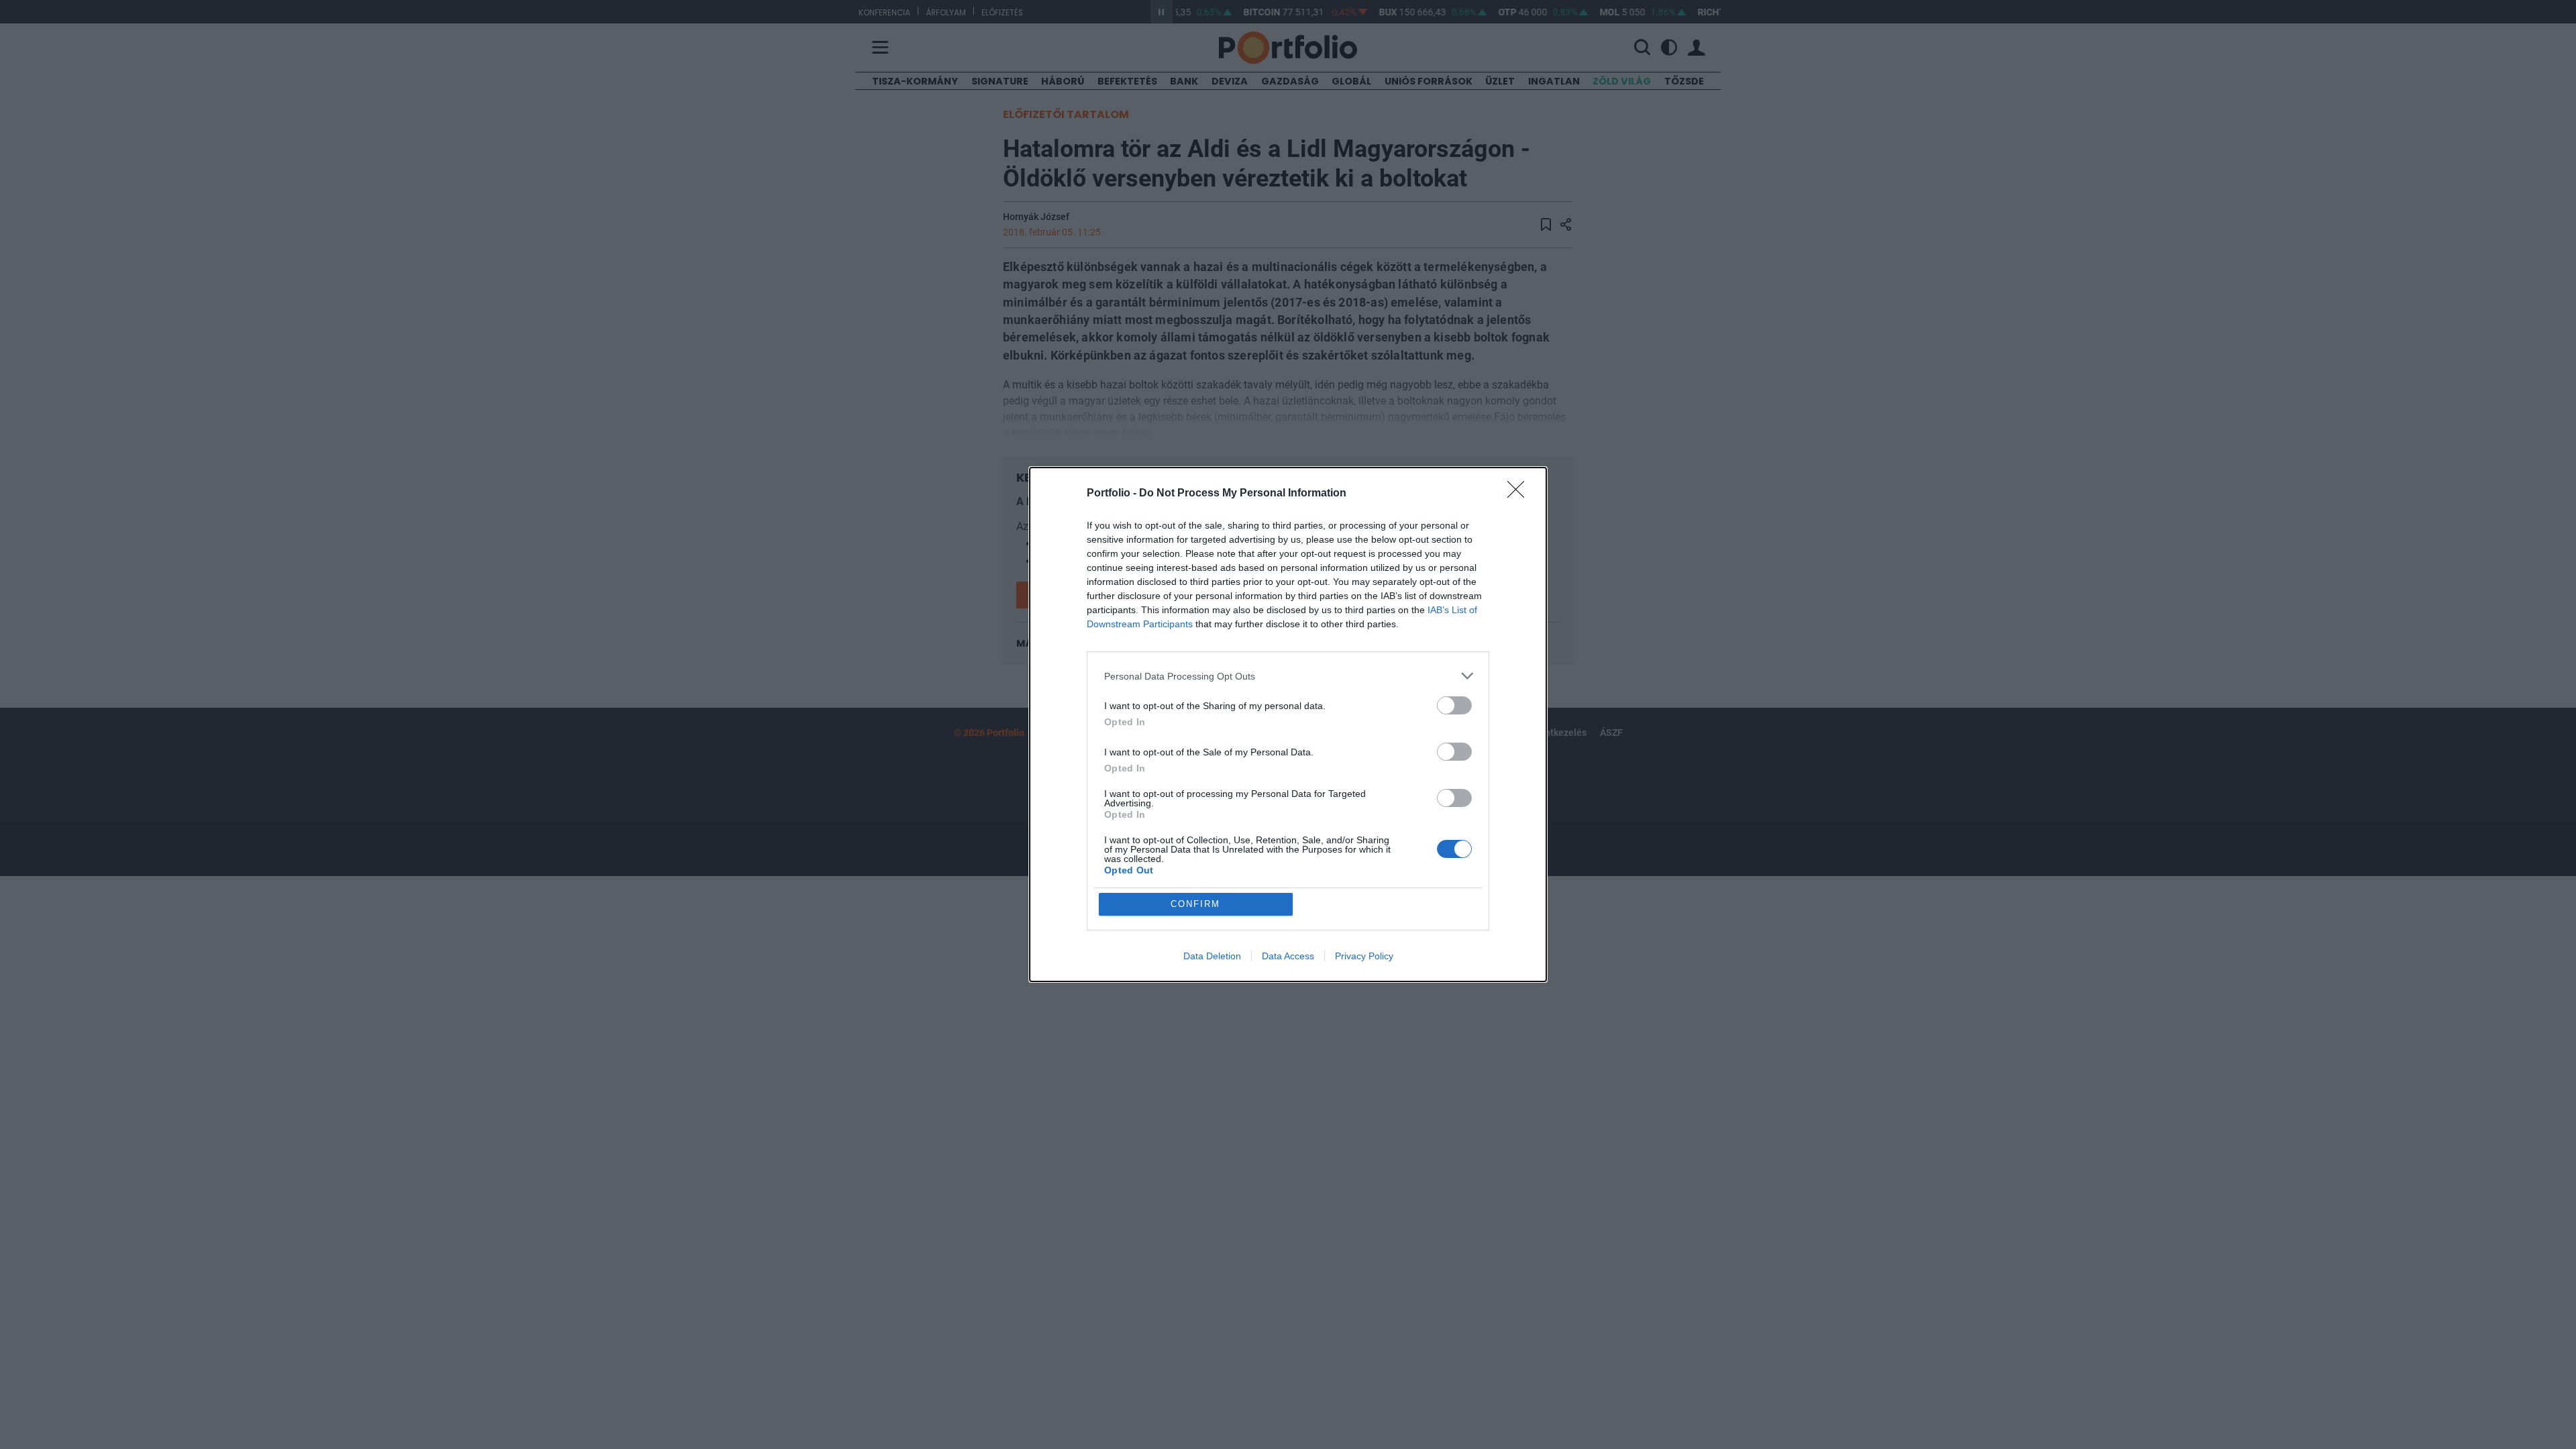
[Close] (1520, 494)
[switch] (1454, 705)
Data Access (1288, 956)
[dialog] (1288, 724)
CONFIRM (1195, 904)
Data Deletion (1212, 956)
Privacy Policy (1364, 956)
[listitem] (1288, 676)
